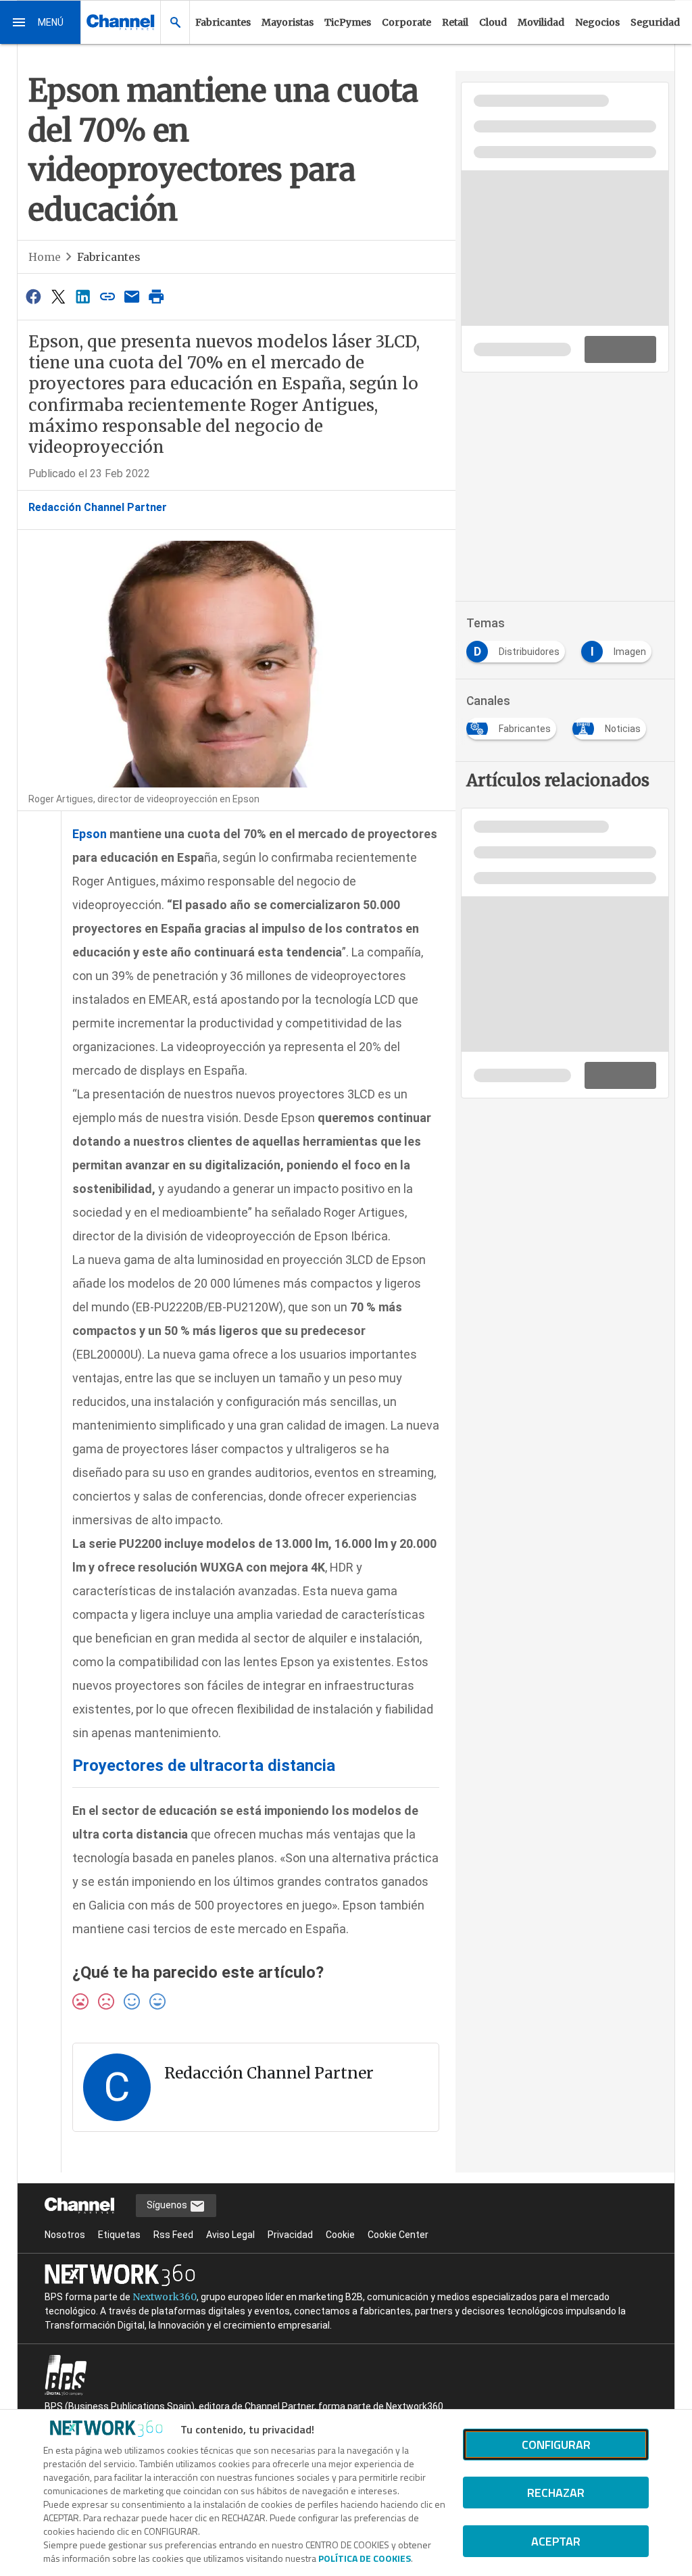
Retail (455, 22)
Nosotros (65, 2235)
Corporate (406, 22)
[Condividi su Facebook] (34, 296)
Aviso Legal (230, 2235)
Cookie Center (398, 2235)
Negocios (597, 22)
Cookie (340, 2235)
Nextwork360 (165, 2297)
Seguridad (655, 22)
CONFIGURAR (556, 2445)
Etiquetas (119, 2235)
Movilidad (541, 22)
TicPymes (348, 22)
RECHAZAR (556, 2493)
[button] (41, 22)
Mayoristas (288, 22)
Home (45, 257)
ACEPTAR (556, 2541)
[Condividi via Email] (132, 296)
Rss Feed (173, 2235)
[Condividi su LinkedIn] (82, 296)
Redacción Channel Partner (98, 507)
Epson (90, 834)
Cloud (493, 22)
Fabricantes (223, 22)
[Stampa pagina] (157, 296)
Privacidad (290, 2235)
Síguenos (168, 2205)
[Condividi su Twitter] (58, 296)
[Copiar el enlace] (107, 296)
